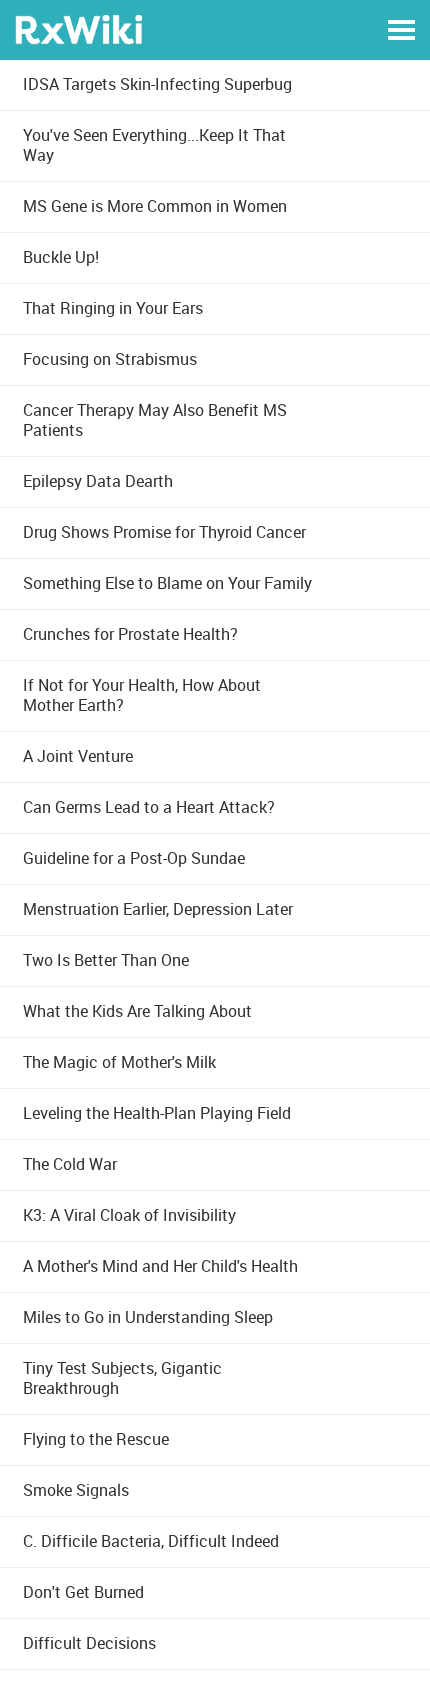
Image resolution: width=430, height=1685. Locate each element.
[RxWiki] (78, 28)
